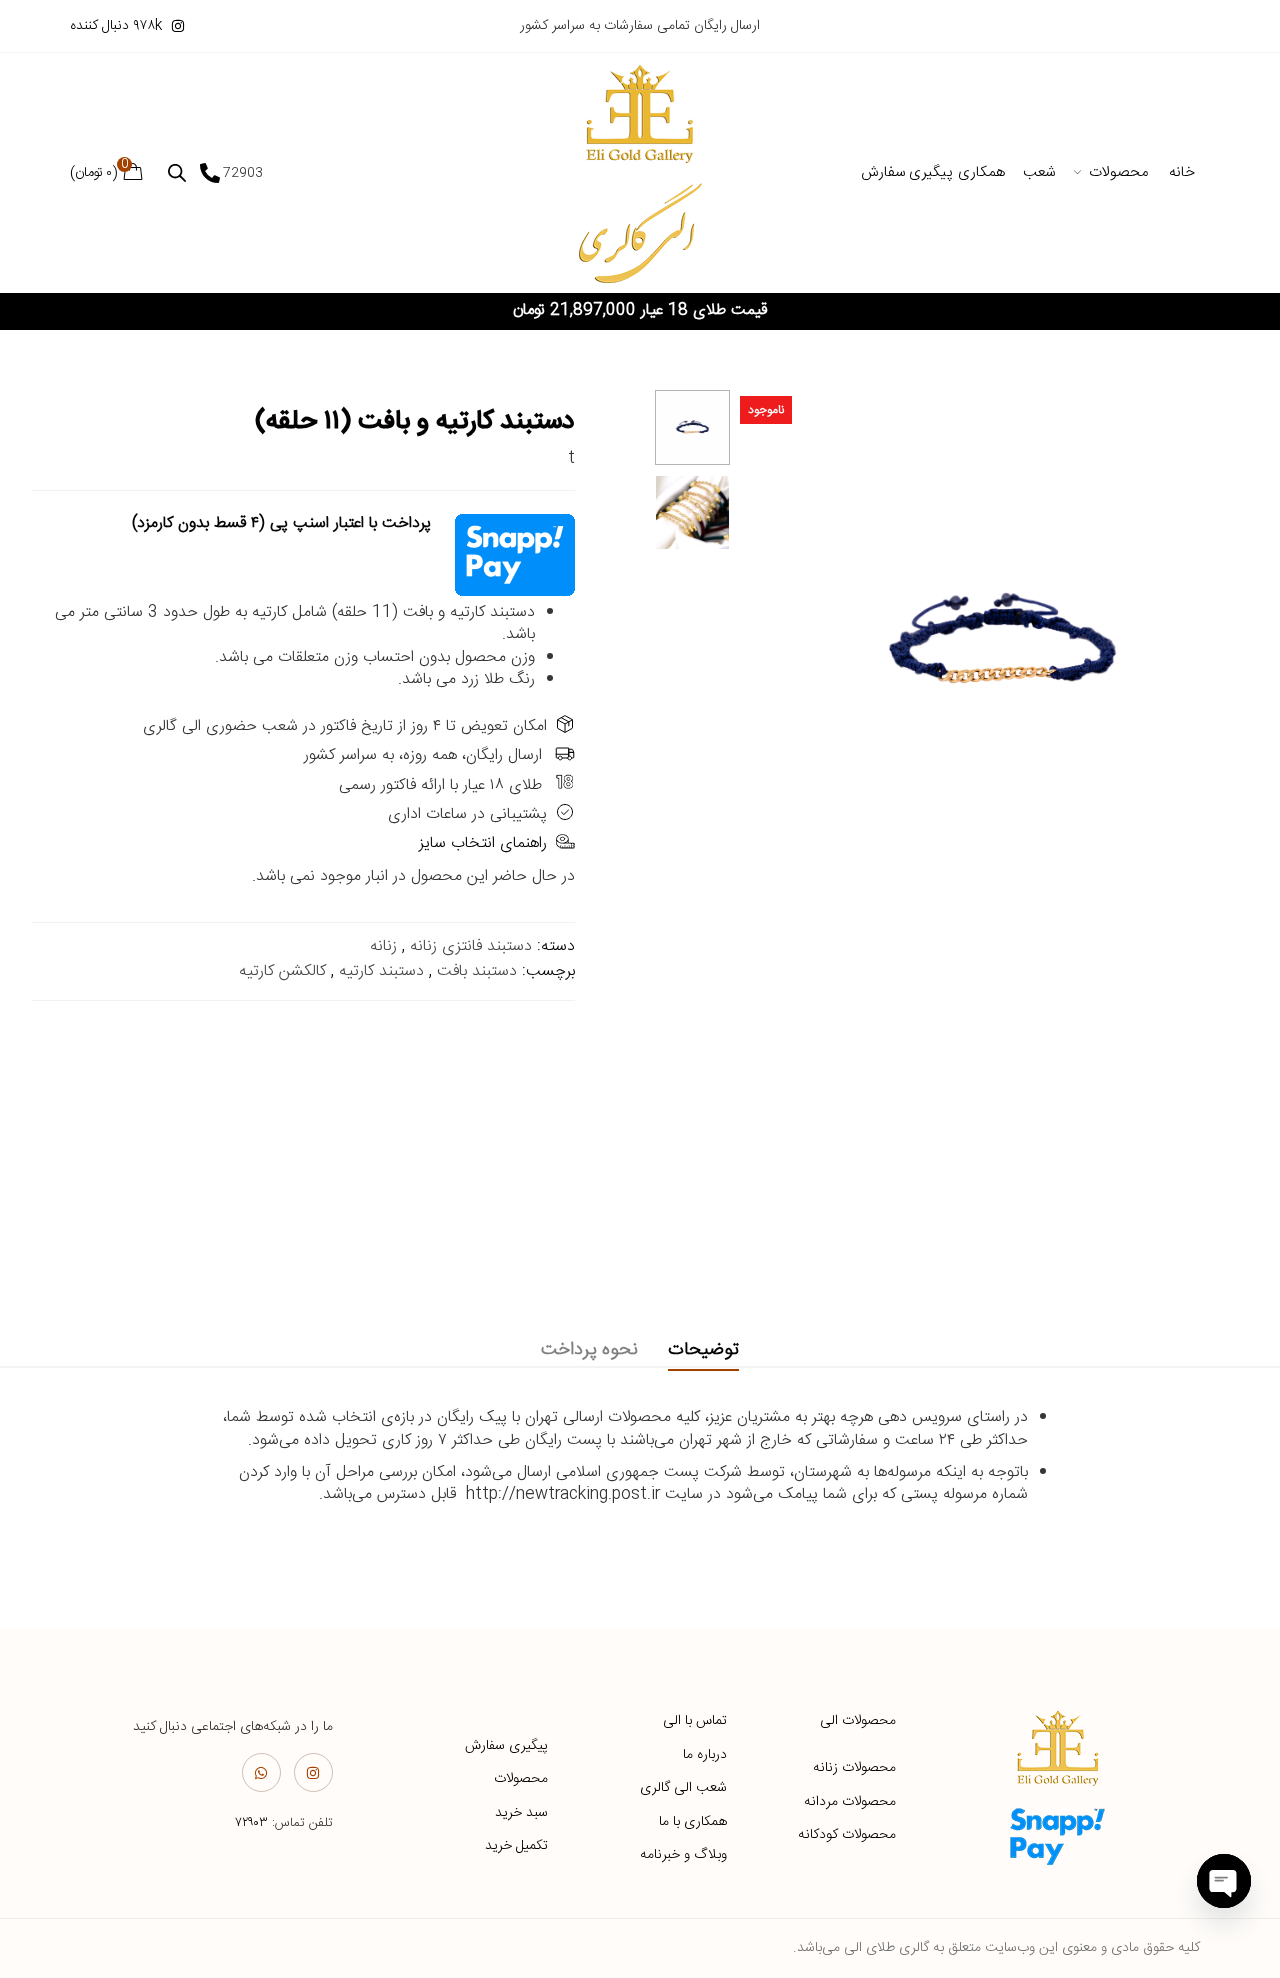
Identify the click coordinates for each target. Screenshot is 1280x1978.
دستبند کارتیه (381, 971)
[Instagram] (313, 1772)
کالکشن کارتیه (282, 971)
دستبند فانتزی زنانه (471, 946)
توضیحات (703, 1350)
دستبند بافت (477, 971)
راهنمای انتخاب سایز (483, 843)
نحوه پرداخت (589, 1350)
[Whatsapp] (261, 1772)
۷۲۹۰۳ (251, 1823)
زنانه (383, 946)
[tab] (703, 1350)
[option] (692, 427)
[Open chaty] (1224, 1881)
